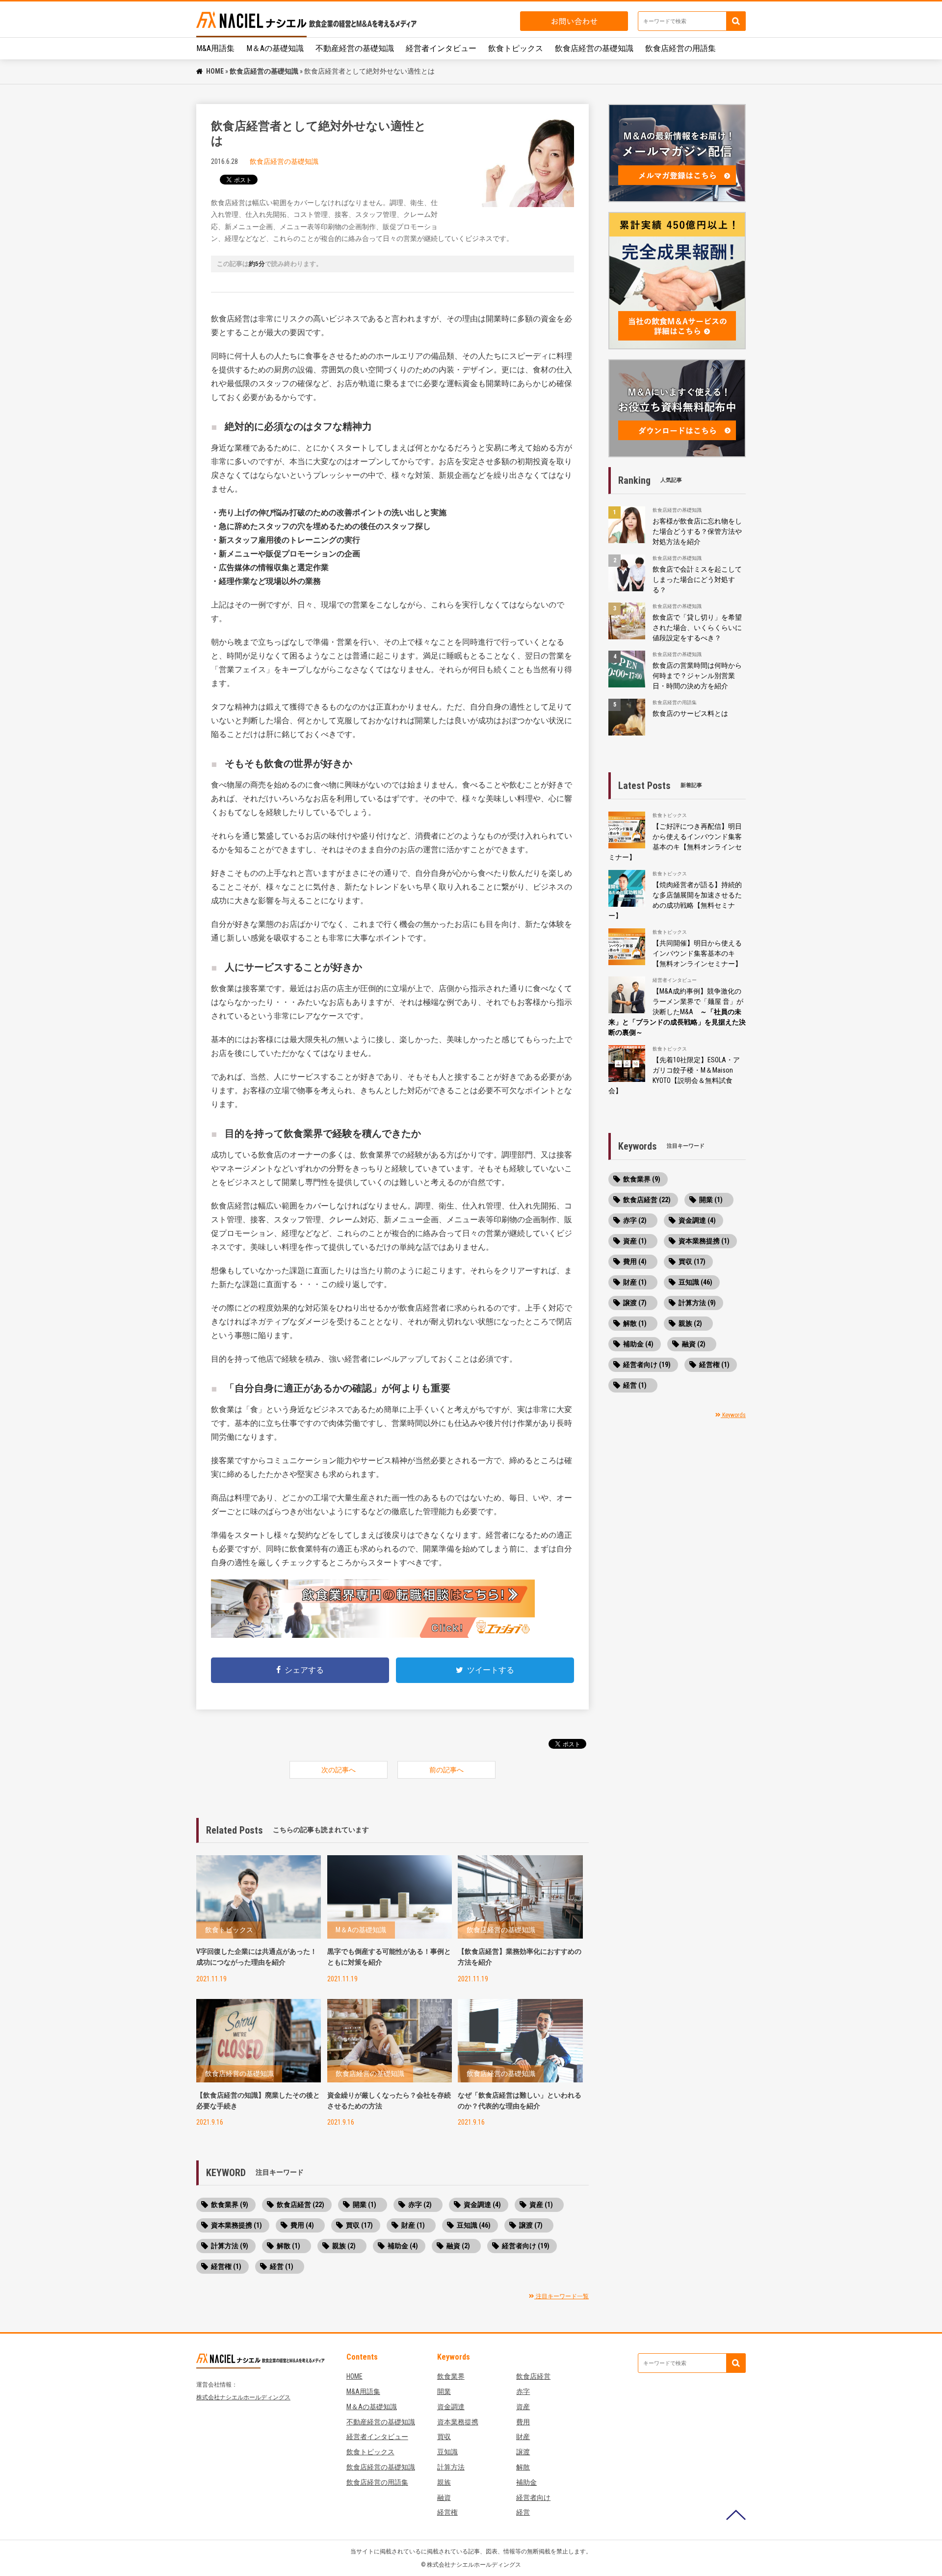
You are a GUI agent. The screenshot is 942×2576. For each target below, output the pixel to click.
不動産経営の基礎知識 (355, 48)
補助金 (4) (403, 2246)
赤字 (523, 2392)
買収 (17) (359, 2225)
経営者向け (533, 2497)
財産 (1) (413, 2225)
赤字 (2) (420, 2205)
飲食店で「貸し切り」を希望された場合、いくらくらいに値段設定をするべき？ (697, 628)
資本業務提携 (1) (236, 2225)
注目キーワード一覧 (562, 2296)
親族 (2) (344, 2246)
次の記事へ (339, 1770)
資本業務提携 (458, 2422)
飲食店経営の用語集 (680, 48)
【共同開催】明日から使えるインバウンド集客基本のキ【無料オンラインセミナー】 (697, 953)
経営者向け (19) (526, 2246)
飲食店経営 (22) (301, 2205)
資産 (523, 2407)
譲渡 (523, 2452)
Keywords (733, 1415)
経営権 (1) (226, 2266)
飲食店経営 (533, 2376)
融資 (444, 2497)
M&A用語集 (215, 48)
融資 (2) (458, 2246)
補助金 (526, 2482)
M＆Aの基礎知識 (275, 48)
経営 (523, 2512)
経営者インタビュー (441, 48)
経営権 (447, 2512)
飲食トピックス (516, 48)
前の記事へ (446, 1770)
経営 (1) (282, 2266)
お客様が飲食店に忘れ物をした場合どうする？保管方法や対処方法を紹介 (697, 531)
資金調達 (451, 2407)
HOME (215, 71)
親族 (444, 2482)
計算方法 (451, 2467)
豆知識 (447, 2452)
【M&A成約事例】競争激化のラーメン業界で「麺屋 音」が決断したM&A (677, 1012)
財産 (523, 2437)
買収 (444, 2437)
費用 (523, 2422)
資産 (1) (541, 2205)
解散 (523, 2467)
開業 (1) (365, 2205)
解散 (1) (288, 2246)
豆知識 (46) (474, 2225)
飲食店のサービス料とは (690, 713)
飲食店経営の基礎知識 (594, 48)
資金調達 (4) (482, 2205)
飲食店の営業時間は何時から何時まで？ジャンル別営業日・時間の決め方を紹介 (697, 676)
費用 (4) (302, 2225)
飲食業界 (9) (230, 2205)
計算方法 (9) (230, 2246)
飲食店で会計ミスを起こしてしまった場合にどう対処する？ (697, 579)
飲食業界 (451, 2376)
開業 (444, 2392)
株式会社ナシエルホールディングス (243, 2397)
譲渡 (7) (531, 2225)
